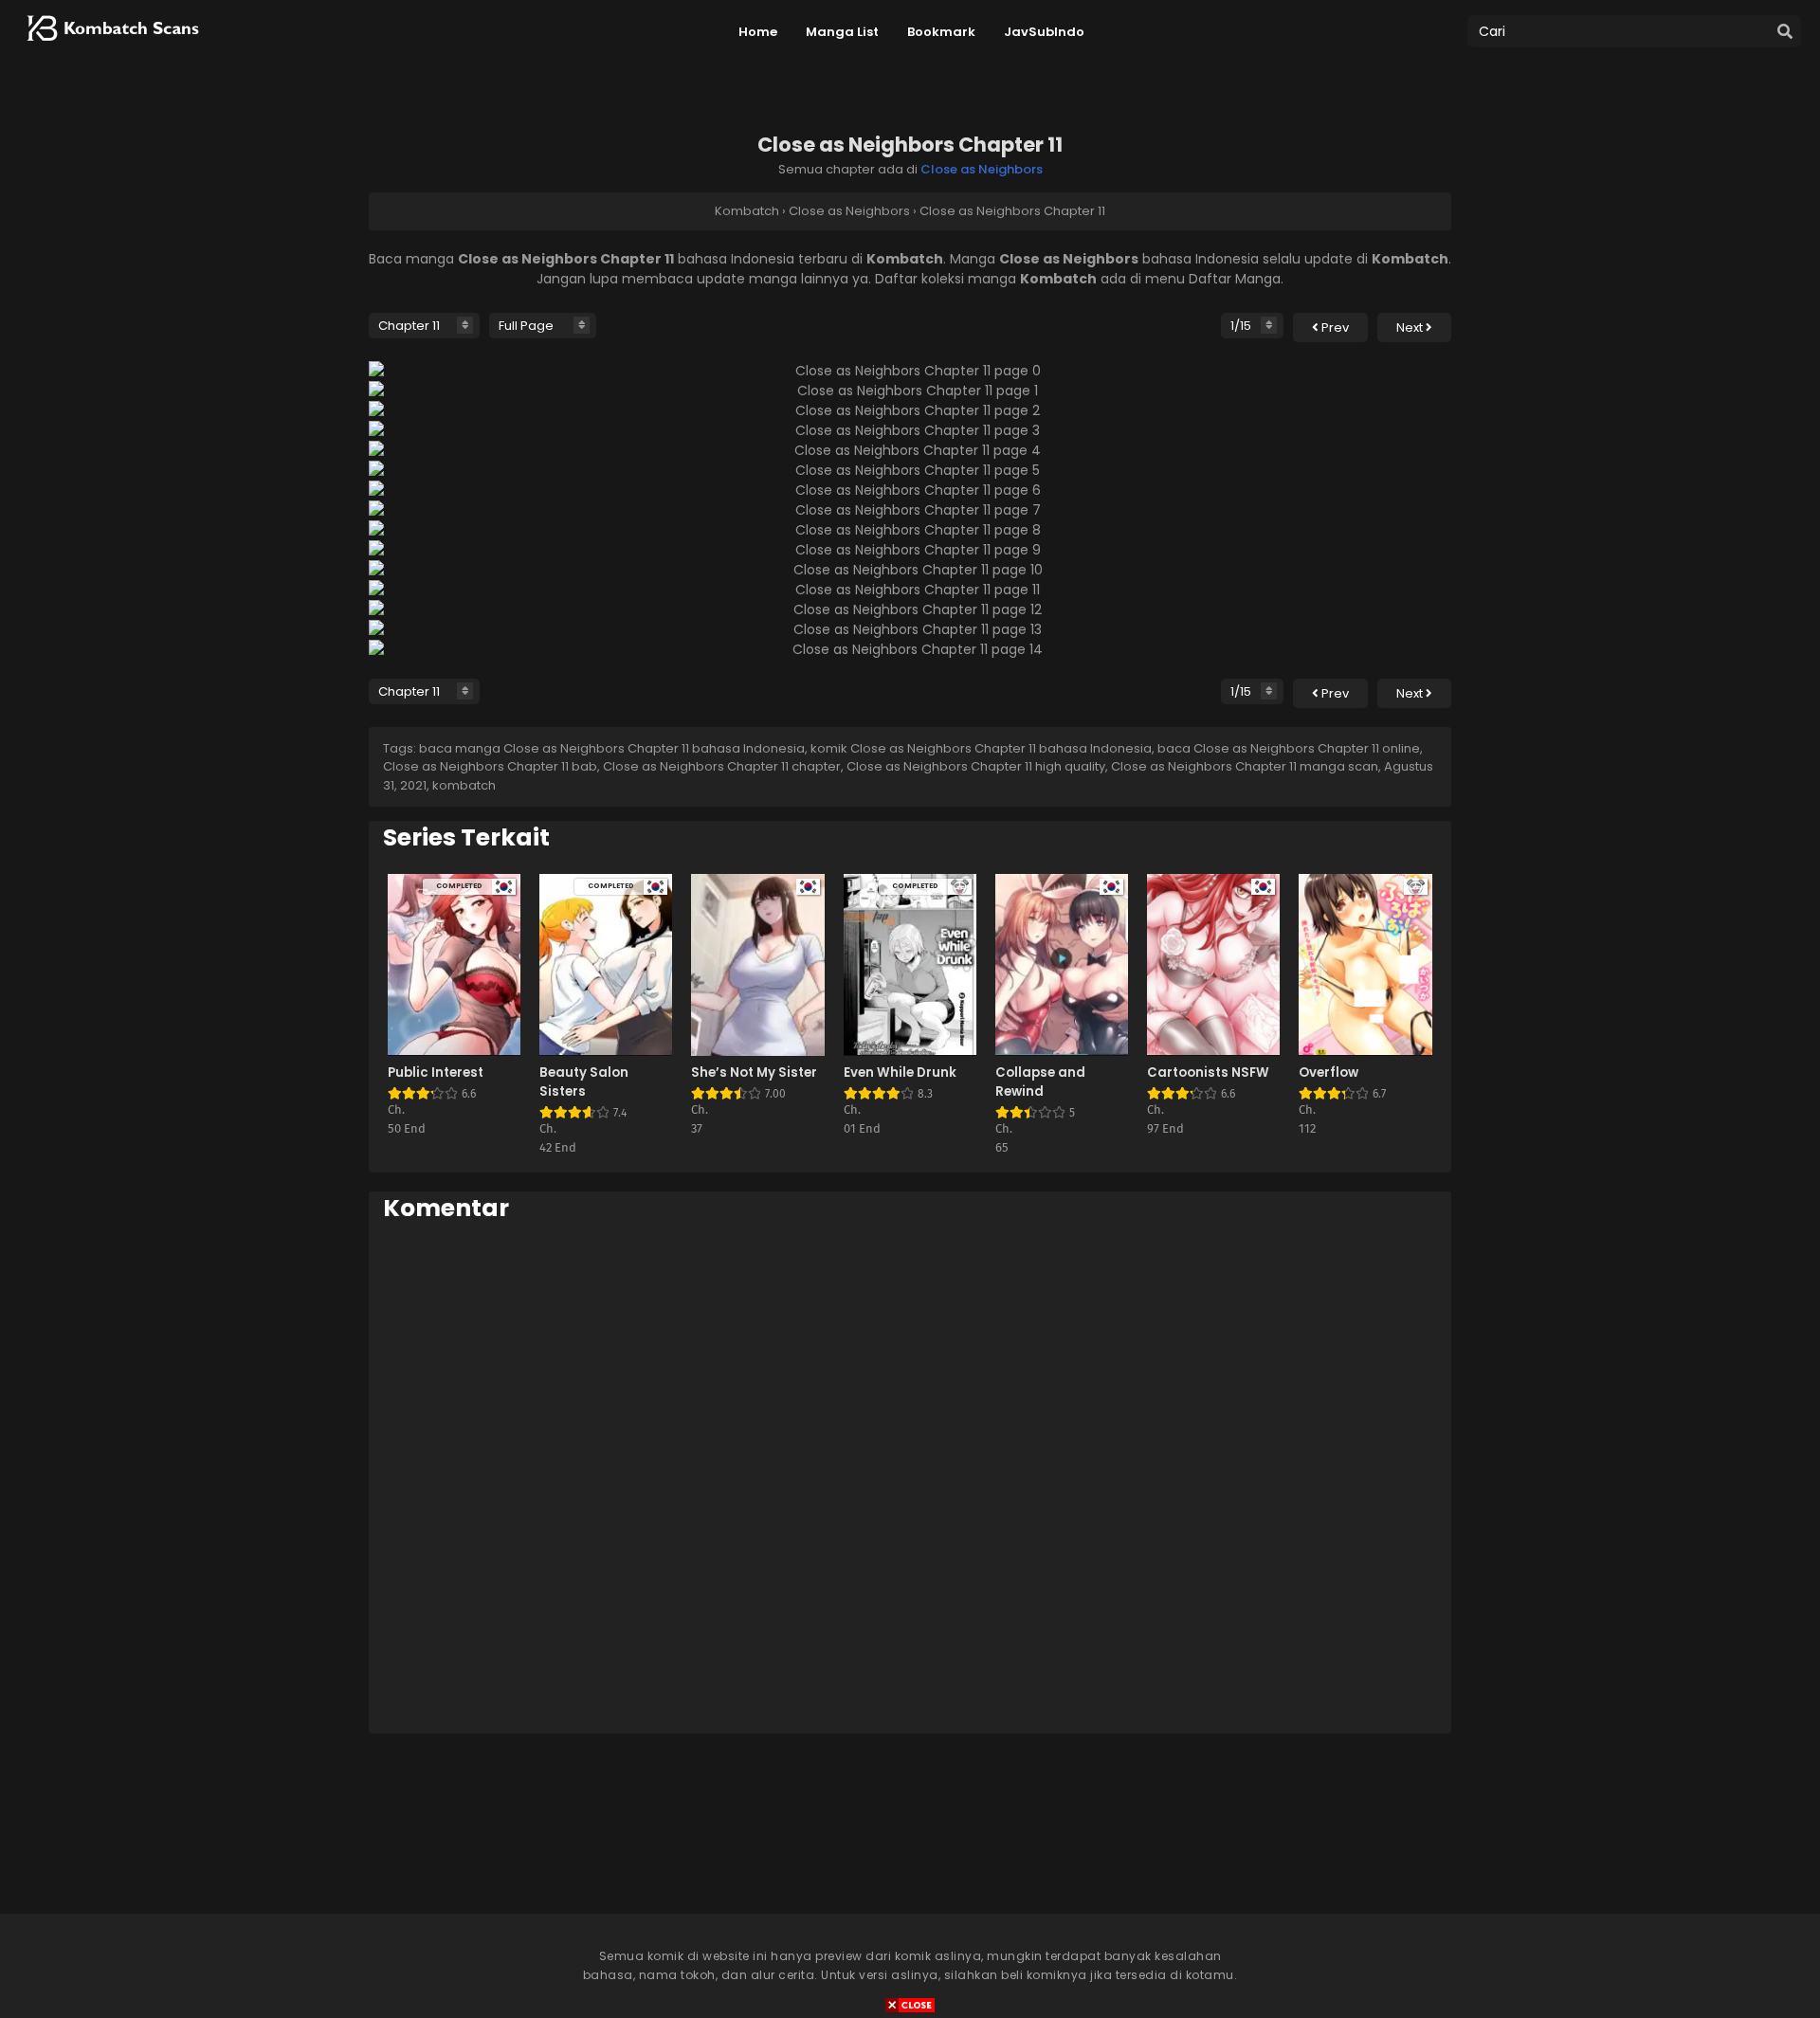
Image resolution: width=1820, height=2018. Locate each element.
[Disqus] (910, 1477)
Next (1411, 327)
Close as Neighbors (982, 169)
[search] (1785, 32)
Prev (1334, 327)
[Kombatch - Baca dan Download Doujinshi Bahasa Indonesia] (111, 47)
